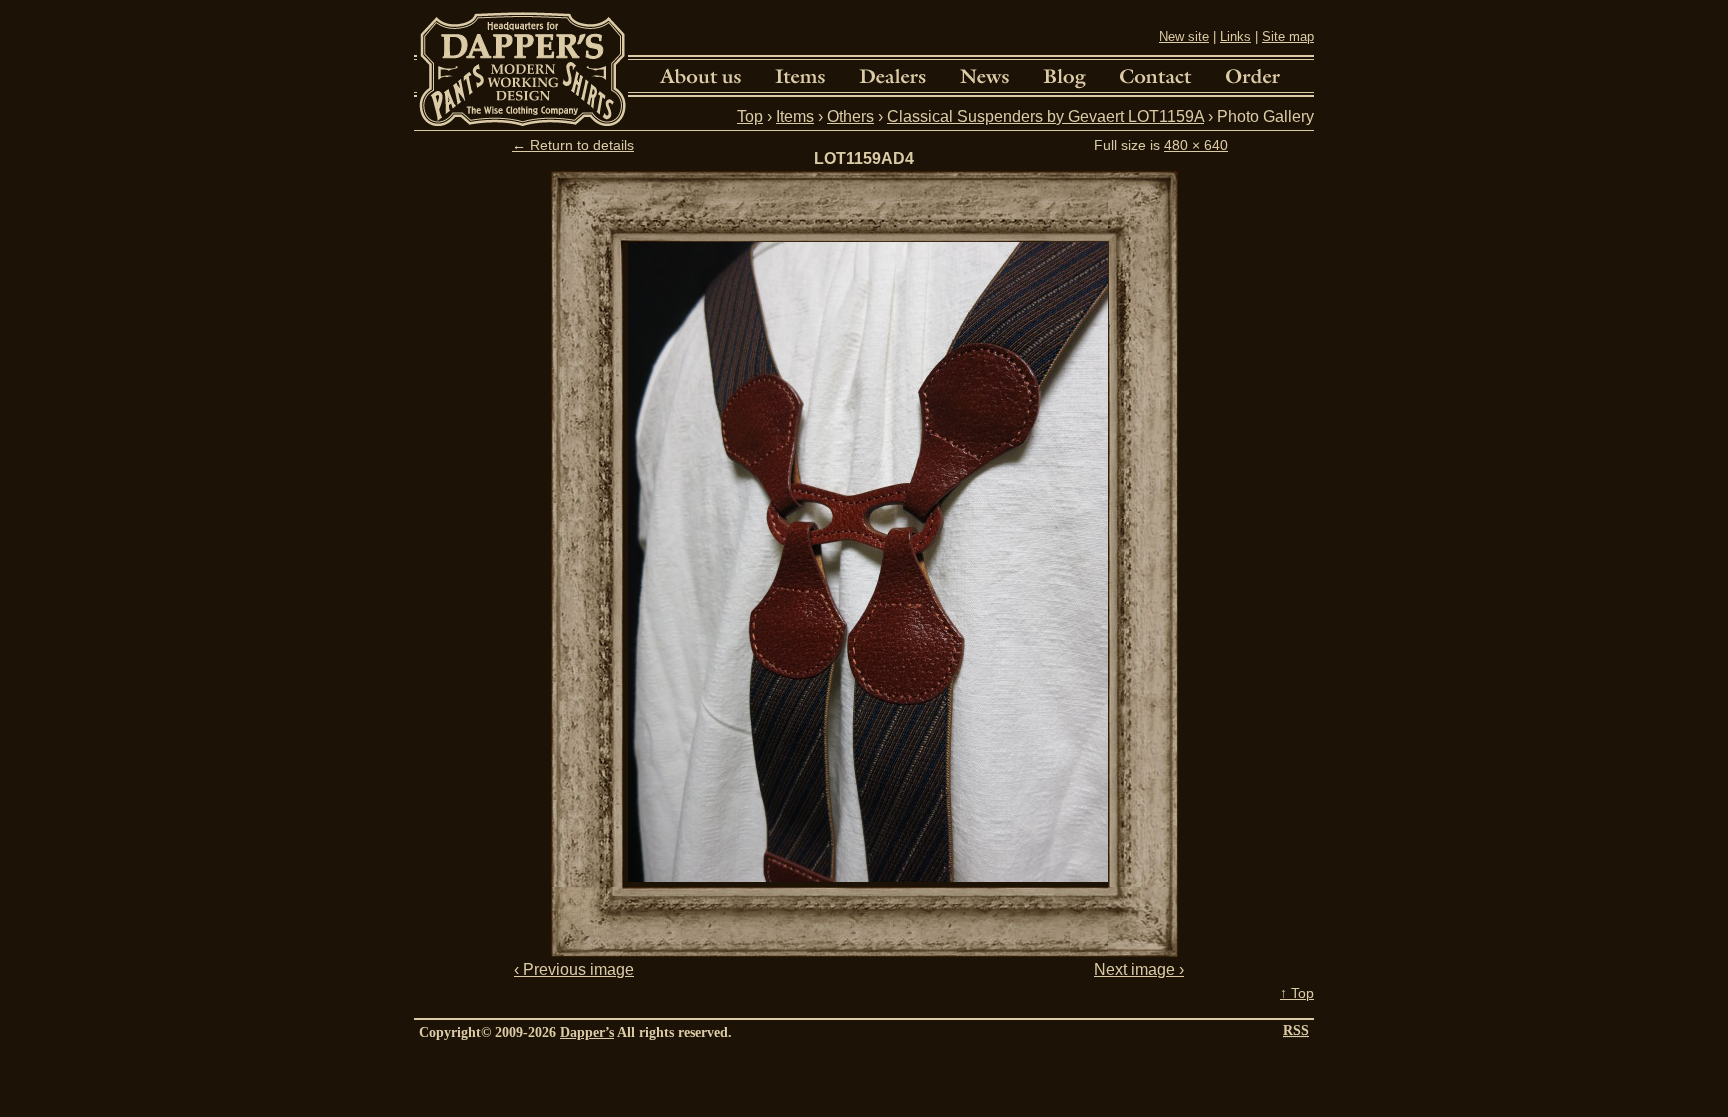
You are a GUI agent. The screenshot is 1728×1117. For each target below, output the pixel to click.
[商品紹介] (800, 75)
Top (750, 116)
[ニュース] (984, 75)
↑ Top (1297, 993)
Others (850, 116)
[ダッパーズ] (700, 75)
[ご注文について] (1253, 75)
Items (795, 116)
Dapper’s (587, 1032)
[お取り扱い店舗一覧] (892, 75)
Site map (1288, 36)
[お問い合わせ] (1156, 75)
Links (1235, 36)
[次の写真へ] (865, 874)
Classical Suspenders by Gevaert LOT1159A (1045, 116)
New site (1184, 36)
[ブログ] (1064, 75)
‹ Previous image (574, 969)
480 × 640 (1196, 145)
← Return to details (573, 145)
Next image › (1139, 969)
